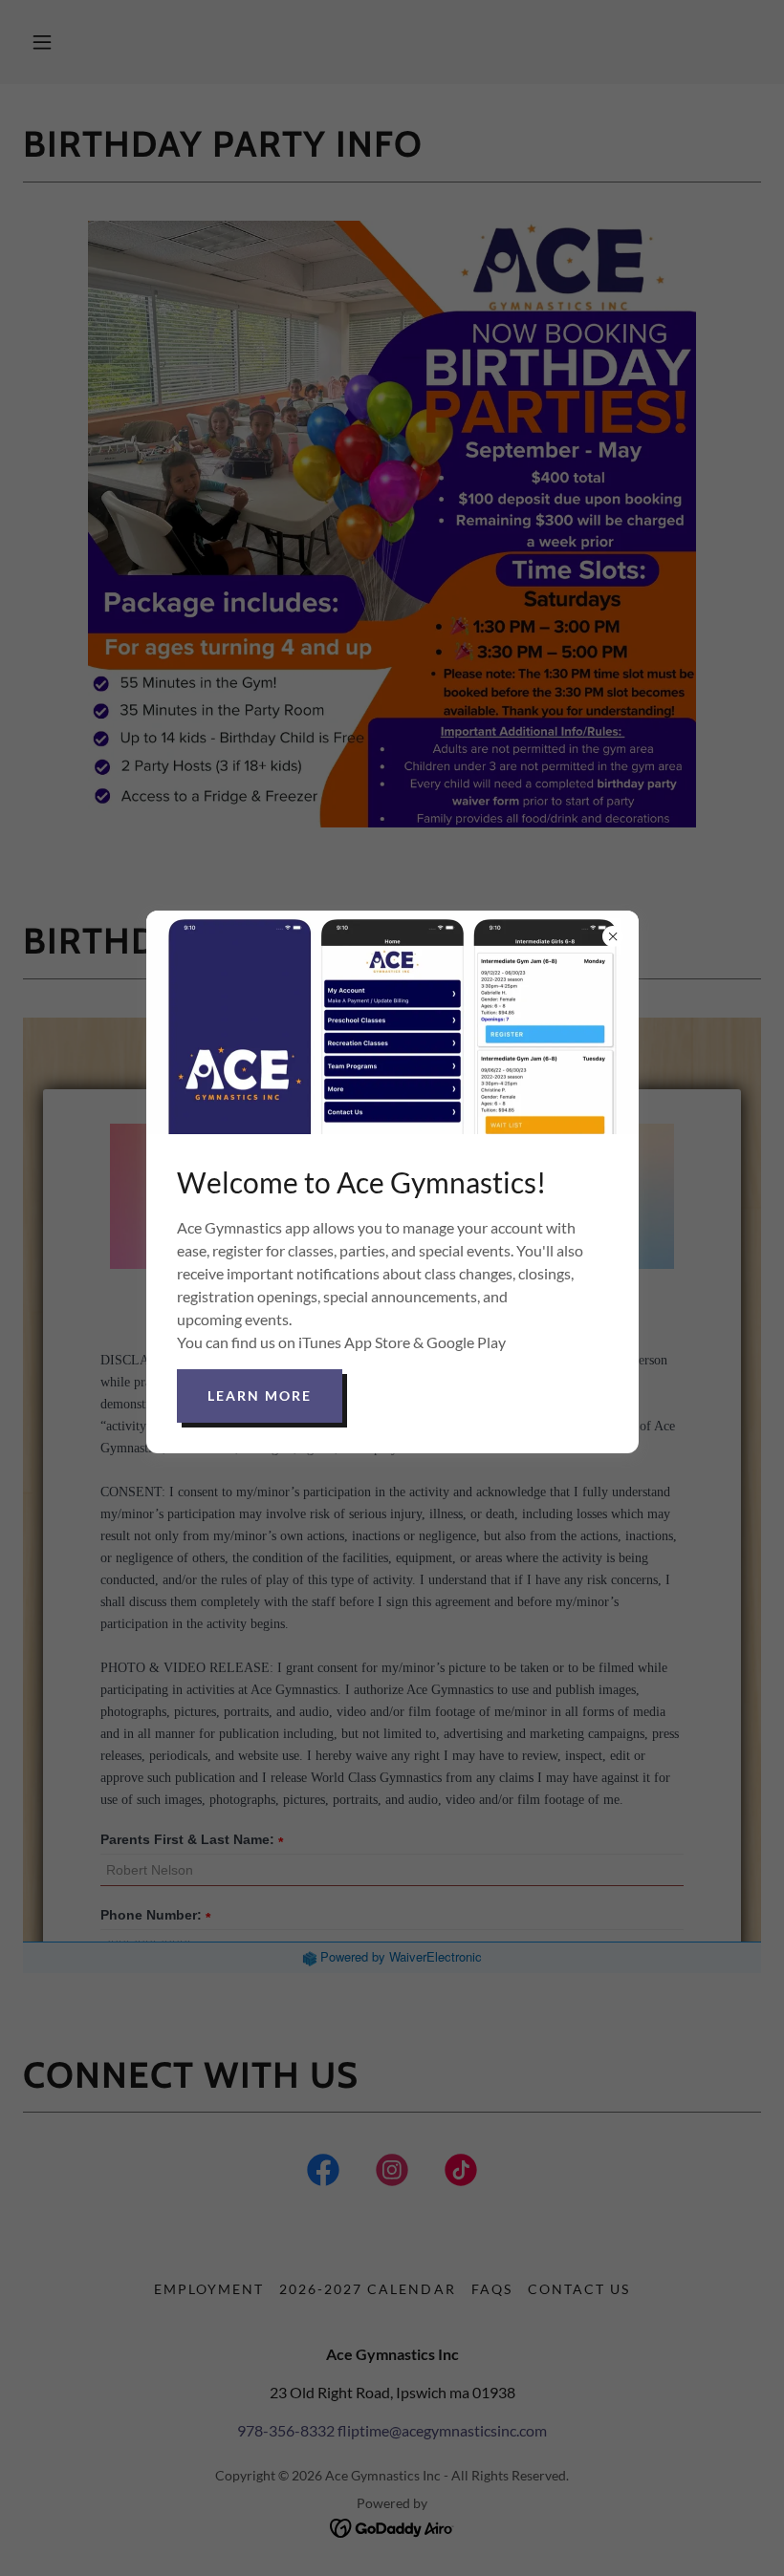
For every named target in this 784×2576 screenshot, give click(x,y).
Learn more (260, 1395)
